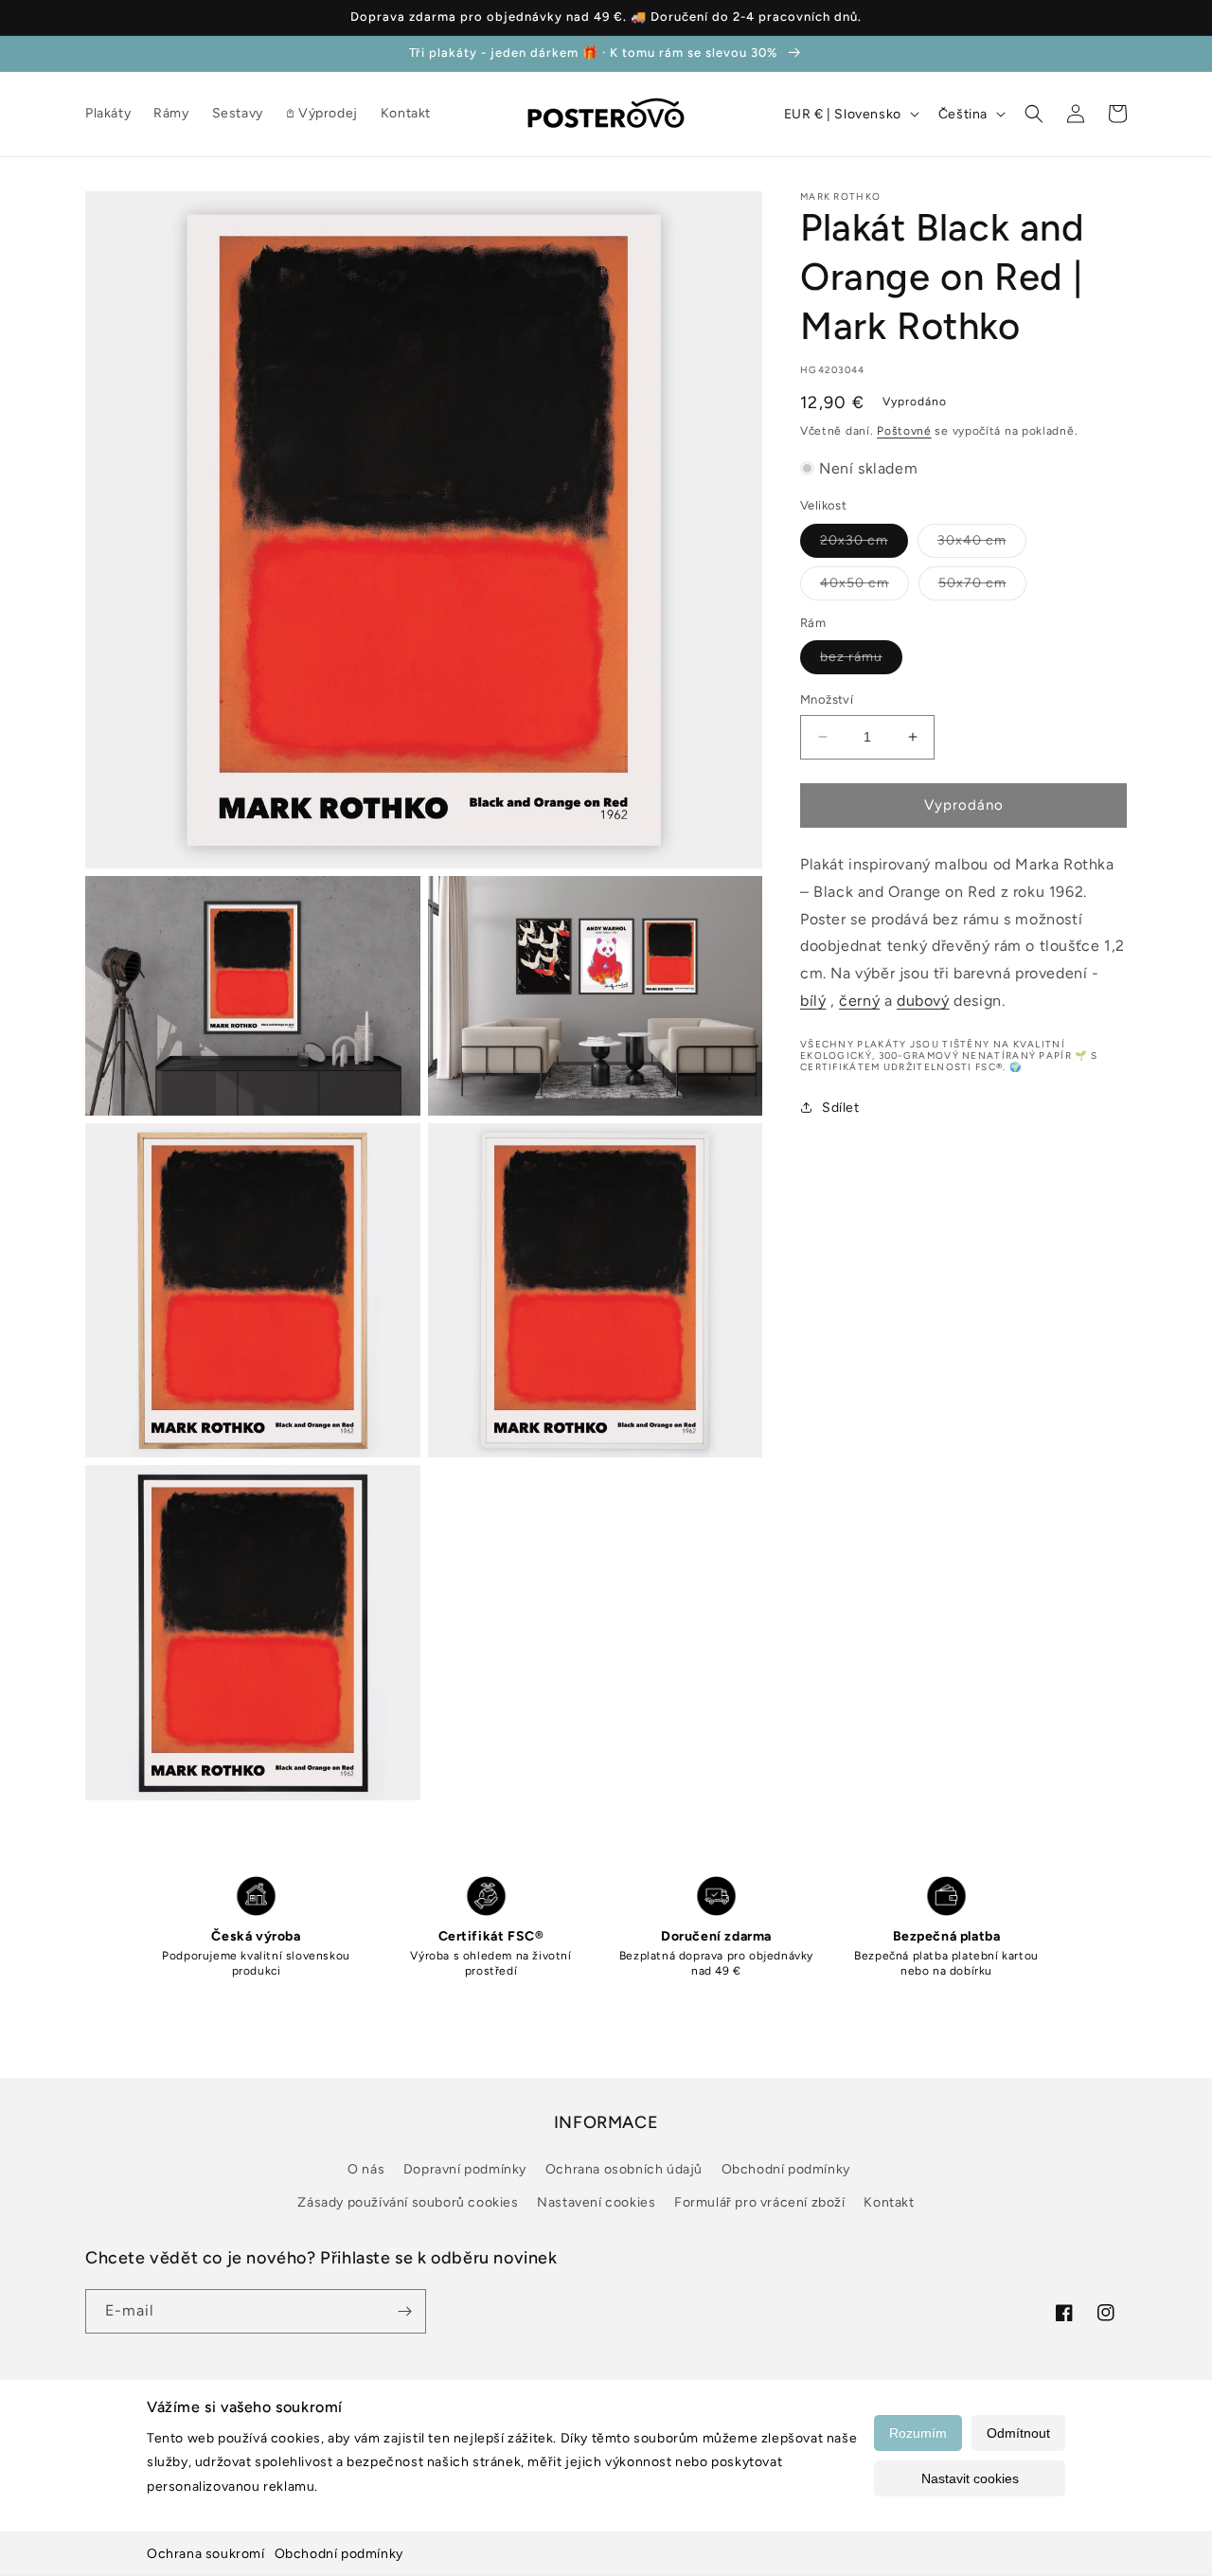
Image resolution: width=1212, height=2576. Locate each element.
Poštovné (904, 431)
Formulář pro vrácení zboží (760, 2202)
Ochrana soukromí (206, 2554)
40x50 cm (864, 586)
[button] (1034, 114)
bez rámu (861, 661)
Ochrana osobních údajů (624, 2169)
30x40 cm (982, 544)
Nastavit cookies (970, 2478)
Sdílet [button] (841, 1108)
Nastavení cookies (596, 2202)
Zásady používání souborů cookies (408, 2202)
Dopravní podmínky (465, 2169)
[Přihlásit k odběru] (404, 2311)
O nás (366, 2169)
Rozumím (918, 2433)
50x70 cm (982, 586)
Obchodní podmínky (339, 2554)
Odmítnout (1018, 2433)
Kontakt (889, 2202)
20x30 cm (864, 544)
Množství (827, 699)
